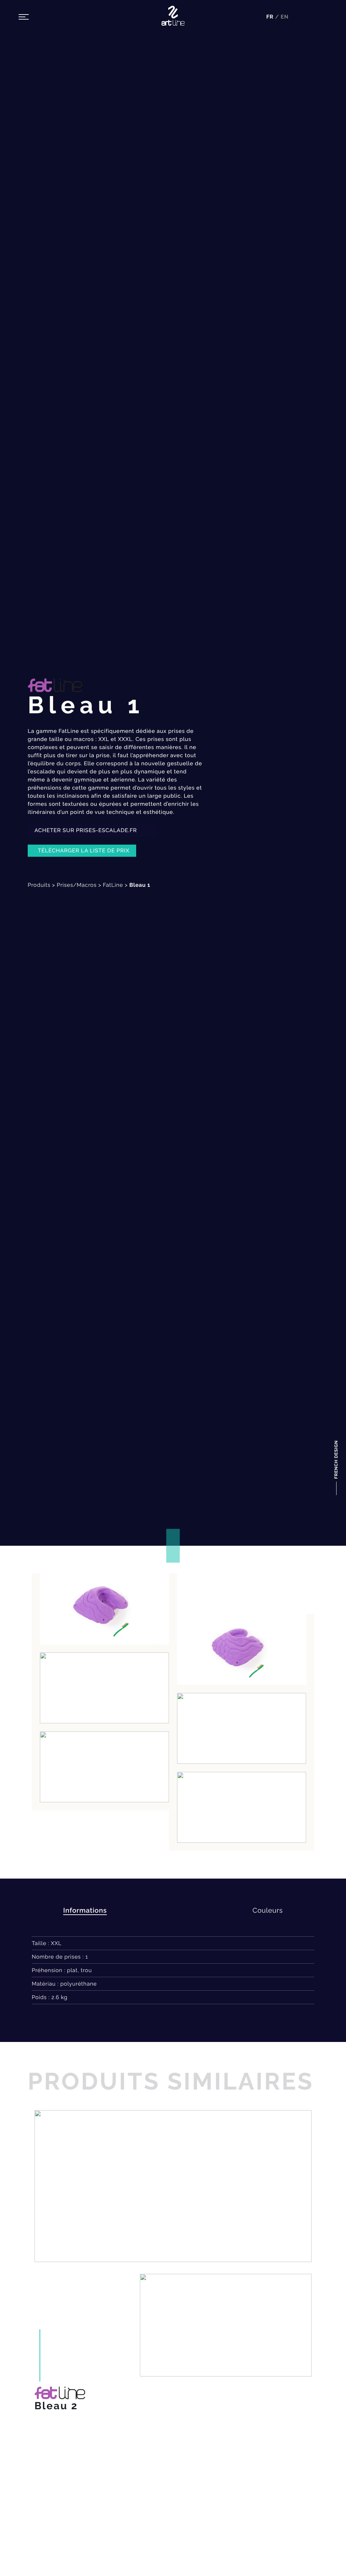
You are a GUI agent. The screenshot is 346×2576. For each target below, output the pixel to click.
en (285, 17)
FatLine (113, 885)
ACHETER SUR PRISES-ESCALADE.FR (86, 830)
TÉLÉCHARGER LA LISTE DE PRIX (84, 851)
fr (271, 17)
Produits (39, 885)
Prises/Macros (77, 885)
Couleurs (268, 1910)
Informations (85, 1910)
